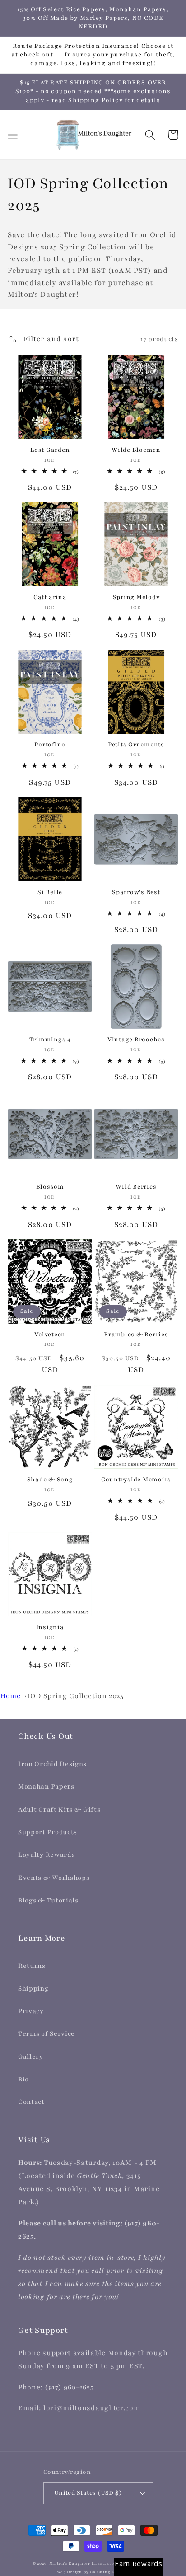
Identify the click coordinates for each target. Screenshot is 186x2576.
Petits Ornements (136, 745)
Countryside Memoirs (136, 1480)
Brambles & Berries (136, 1335)
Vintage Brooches (136, 1040)
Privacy (31, 2011)
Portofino (50, 745)
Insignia (50, 1627)
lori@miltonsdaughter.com (92, 2408)
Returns (32, 1966)
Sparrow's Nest (136, 892)
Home (10, 1696)
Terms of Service (46, 2034)
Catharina (50, 597)
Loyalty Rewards (46, 1855)
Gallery (31, 2057)
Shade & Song (50, 1480)
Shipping (33, 1988)
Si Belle (50, 892)
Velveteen (50, 1335)
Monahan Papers (46, 1787)
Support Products (48, 1832)
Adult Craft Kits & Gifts (59, 1810)
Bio (23, 2079)
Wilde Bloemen (136, 450)
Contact (31, 2102)
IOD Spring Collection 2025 (76, 1696)
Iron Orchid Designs (52, 1764)
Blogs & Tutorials (48, 1900)
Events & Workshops (54, 1878)
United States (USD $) (88, 2493)
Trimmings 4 (50, 1040)
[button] (13, 135)
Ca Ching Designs (109, 2572)
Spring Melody (136, 597)
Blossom (50, 1187)
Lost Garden (50, 450)
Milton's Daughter (70, 2564)
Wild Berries (136, 1187)
